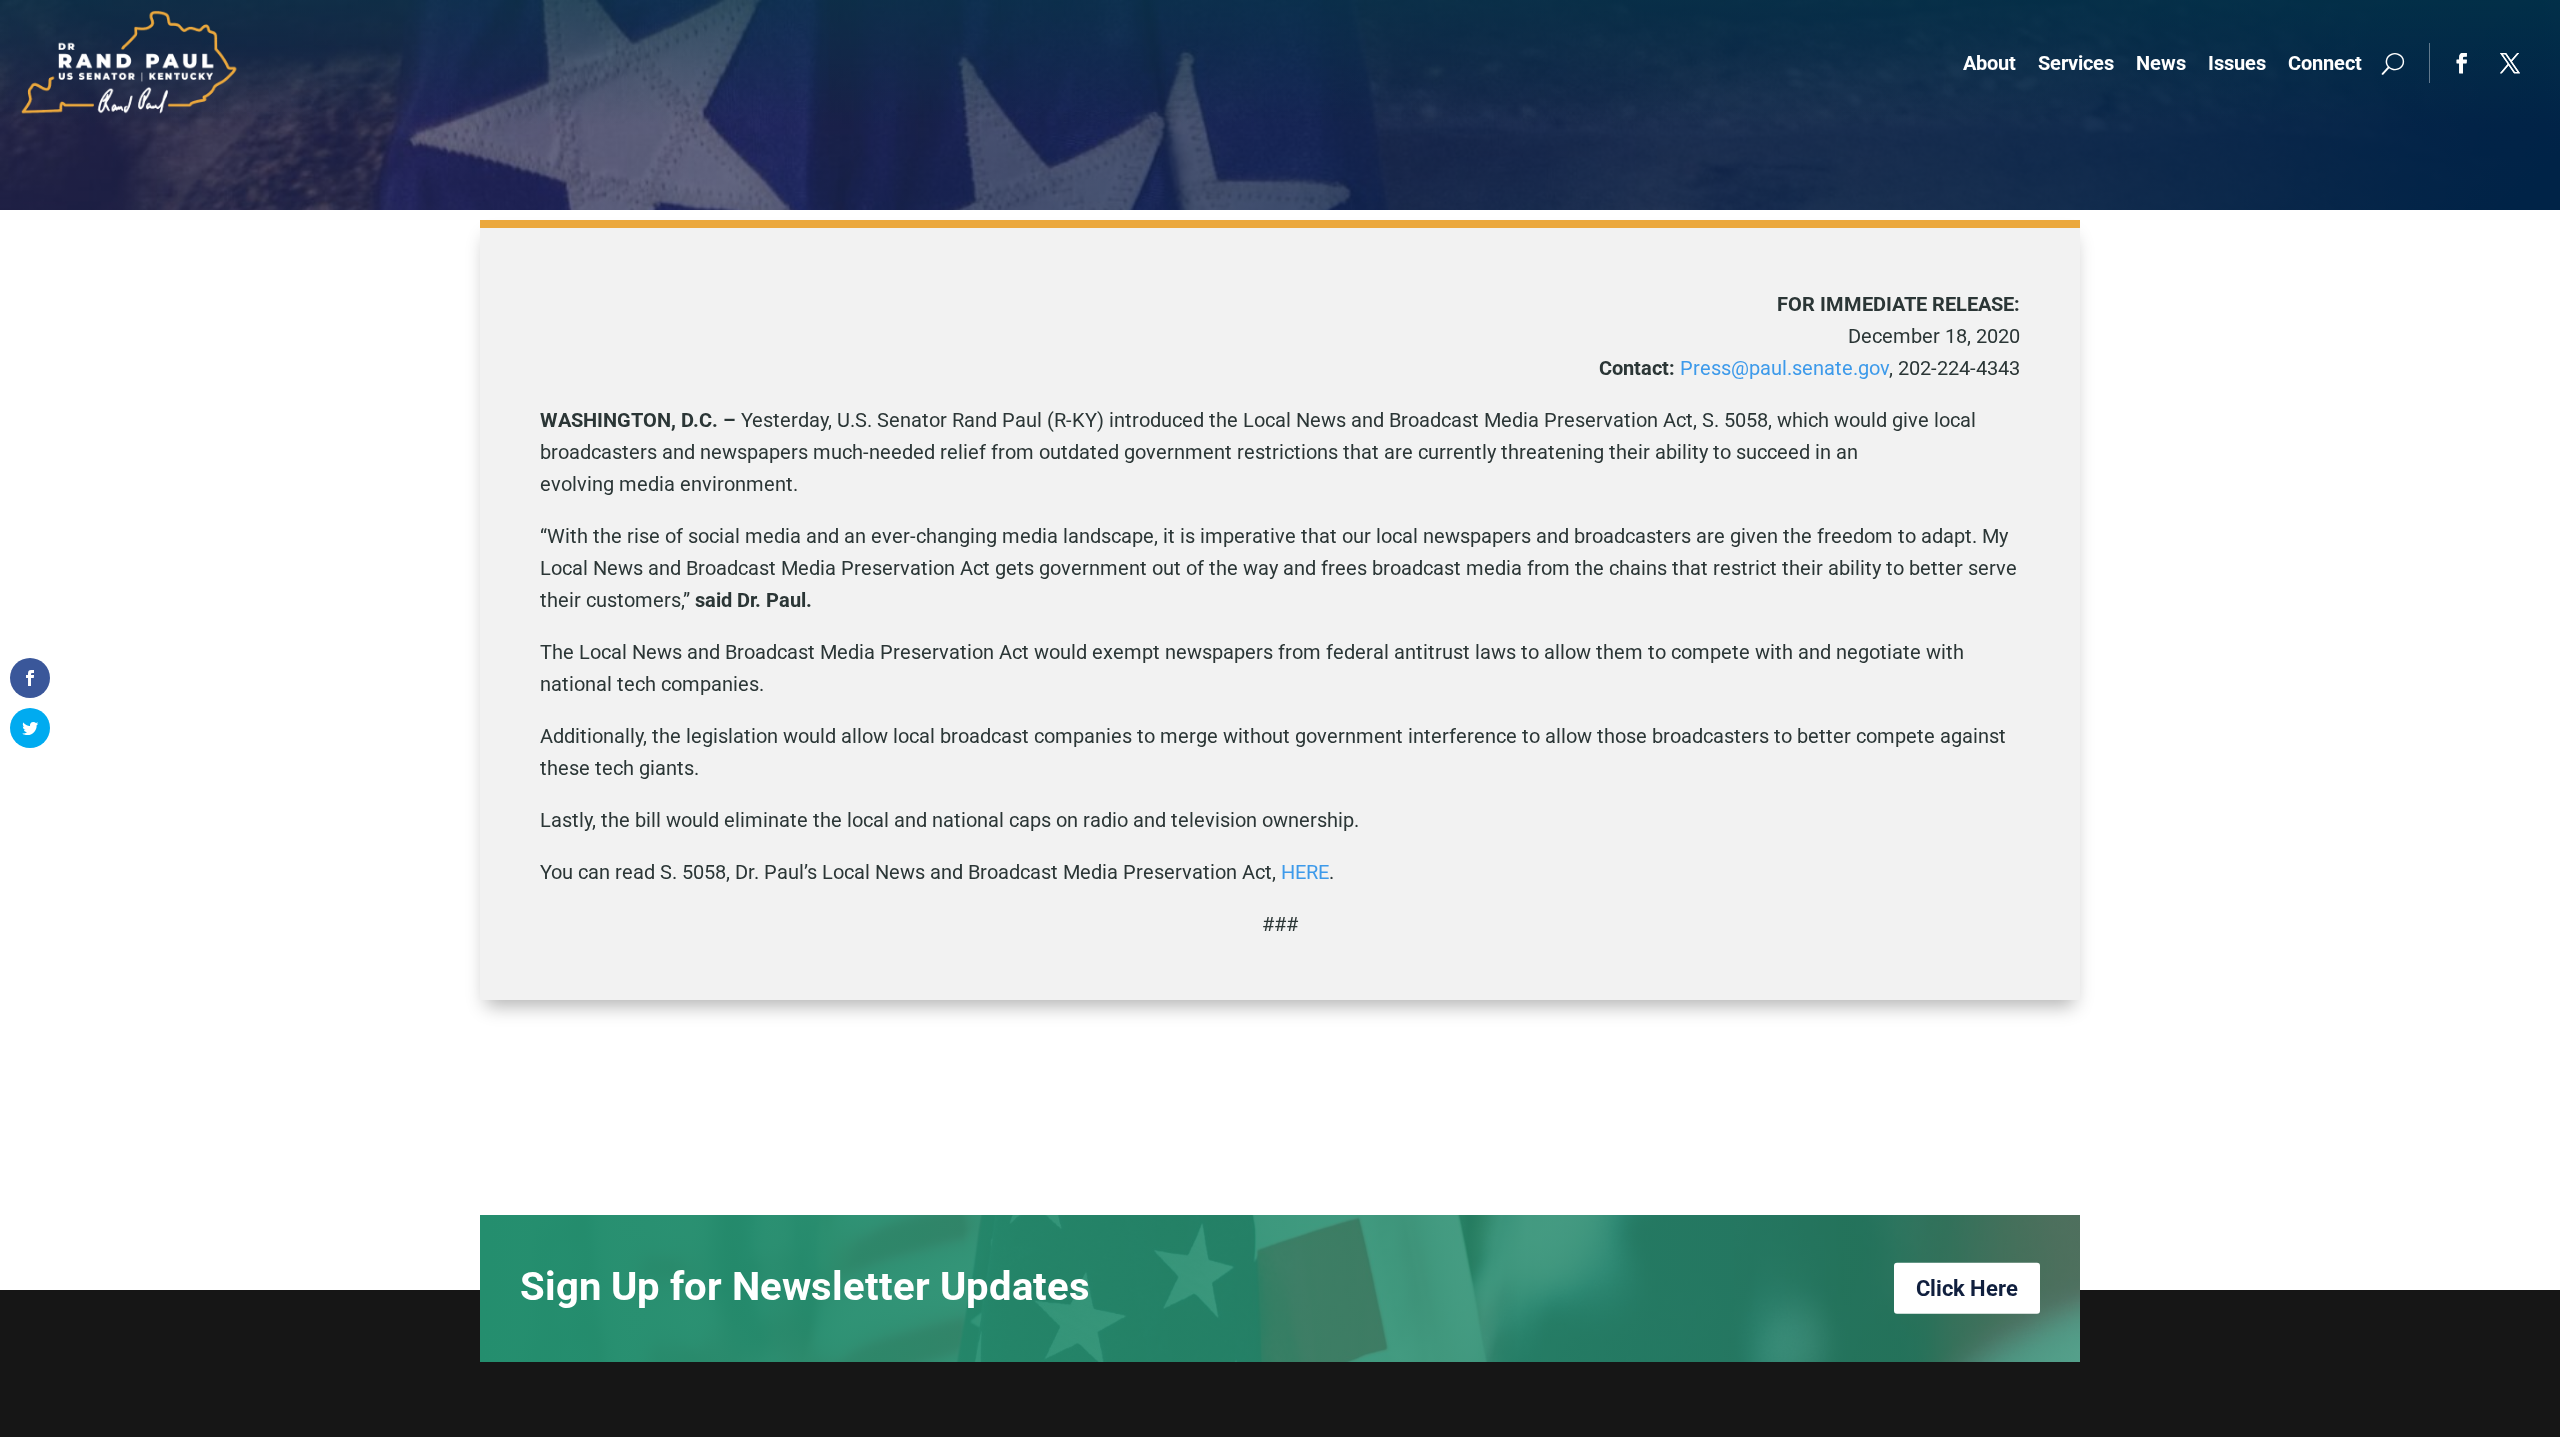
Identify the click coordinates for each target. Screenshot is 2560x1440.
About (1989, 63)
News (2161, 63)
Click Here (1967, 1288)
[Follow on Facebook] (2462, 63)
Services (2076, 63)
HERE (1305, 872)
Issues (2237, 63)
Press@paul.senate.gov (1784, 368)
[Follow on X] (2510, 63)
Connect (2325, 63)
